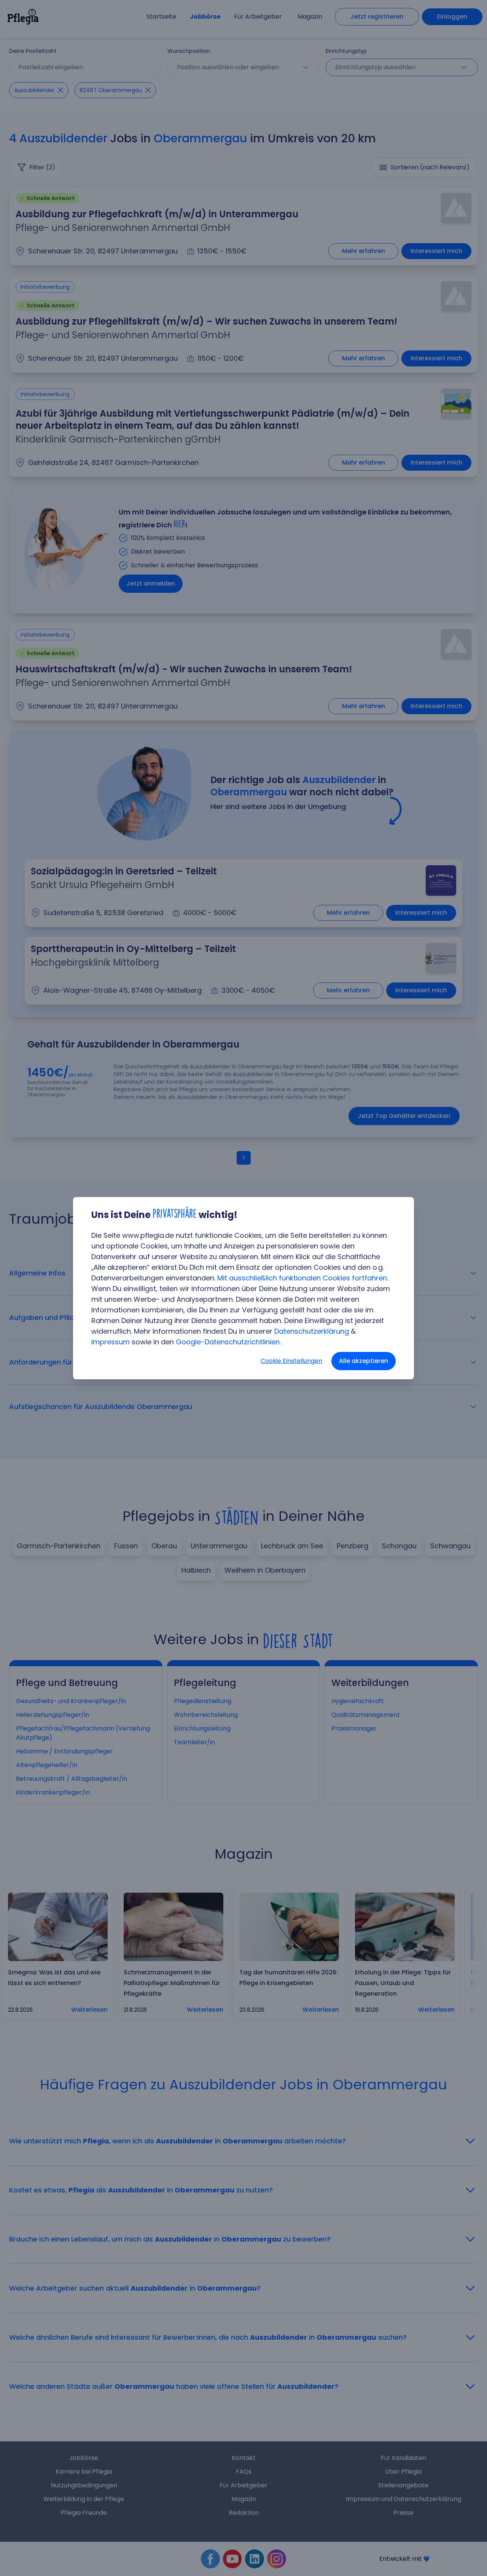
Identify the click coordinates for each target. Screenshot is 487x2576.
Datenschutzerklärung (312, 1331)
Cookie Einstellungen (291, 1361)
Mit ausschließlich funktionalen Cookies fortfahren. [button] (303, 1278)
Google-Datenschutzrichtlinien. (228, 1342)
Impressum (111, 1342)
